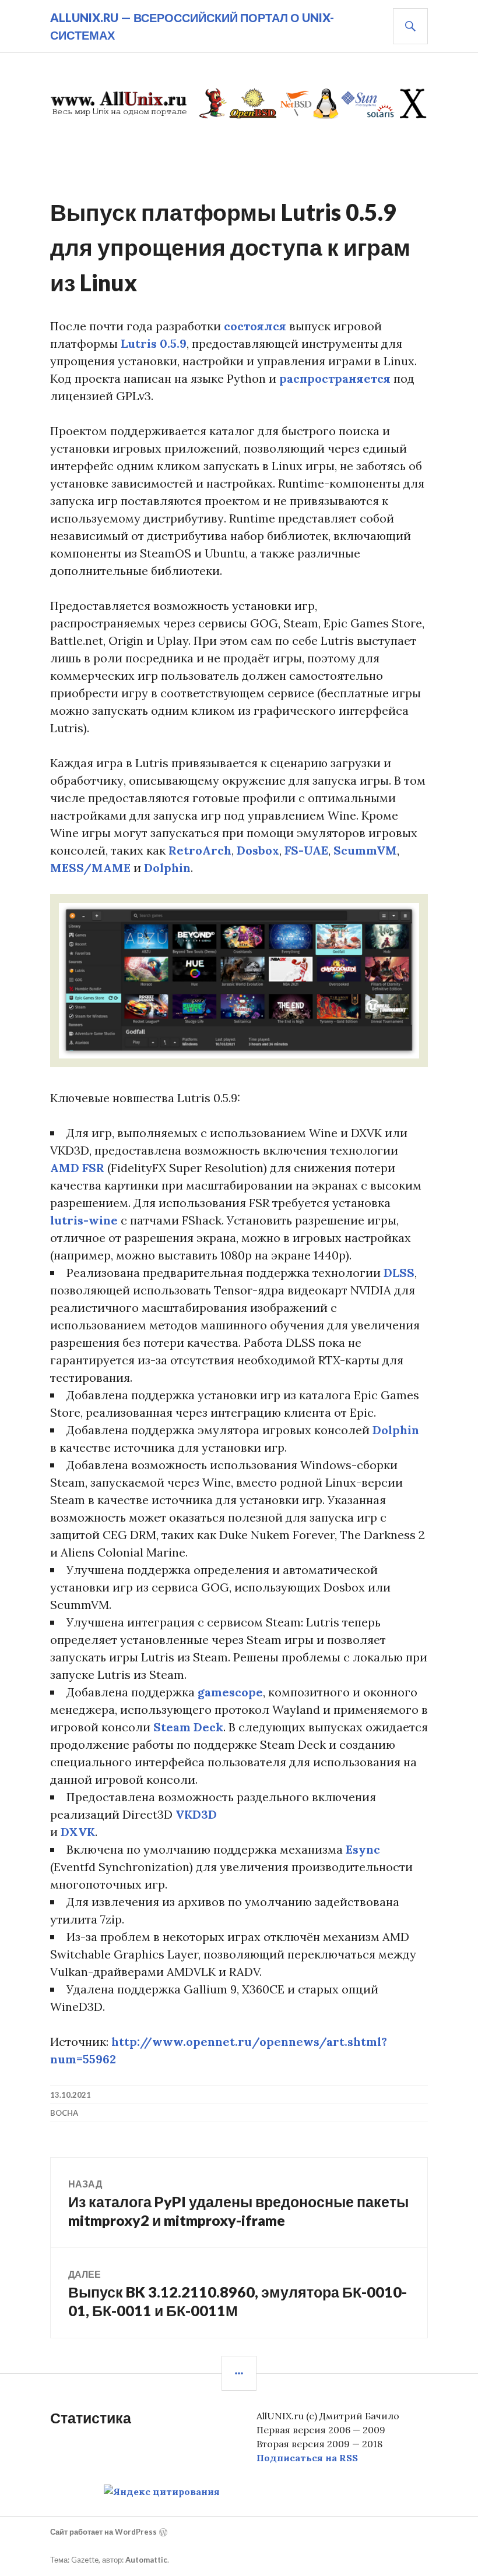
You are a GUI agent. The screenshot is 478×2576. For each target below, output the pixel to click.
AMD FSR (77, 1168)
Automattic (146, 2560)
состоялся (255, 326)
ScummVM (365, 850)
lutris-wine (84, 1220)
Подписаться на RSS (307, 2458)
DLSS (399, 1273)
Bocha (64, 2113)
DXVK (78, 1832)
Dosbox (258, 850)
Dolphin (167, 868)
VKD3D (196, 1814)
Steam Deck (188, 1727)
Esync (363, 1849)
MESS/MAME (90, 868)
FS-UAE (306, 850)
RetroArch (200, 850)
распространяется (335, 378)
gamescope (230, 1692)
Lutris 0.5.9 (154, 343)
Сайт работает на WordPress (103, 2532)
